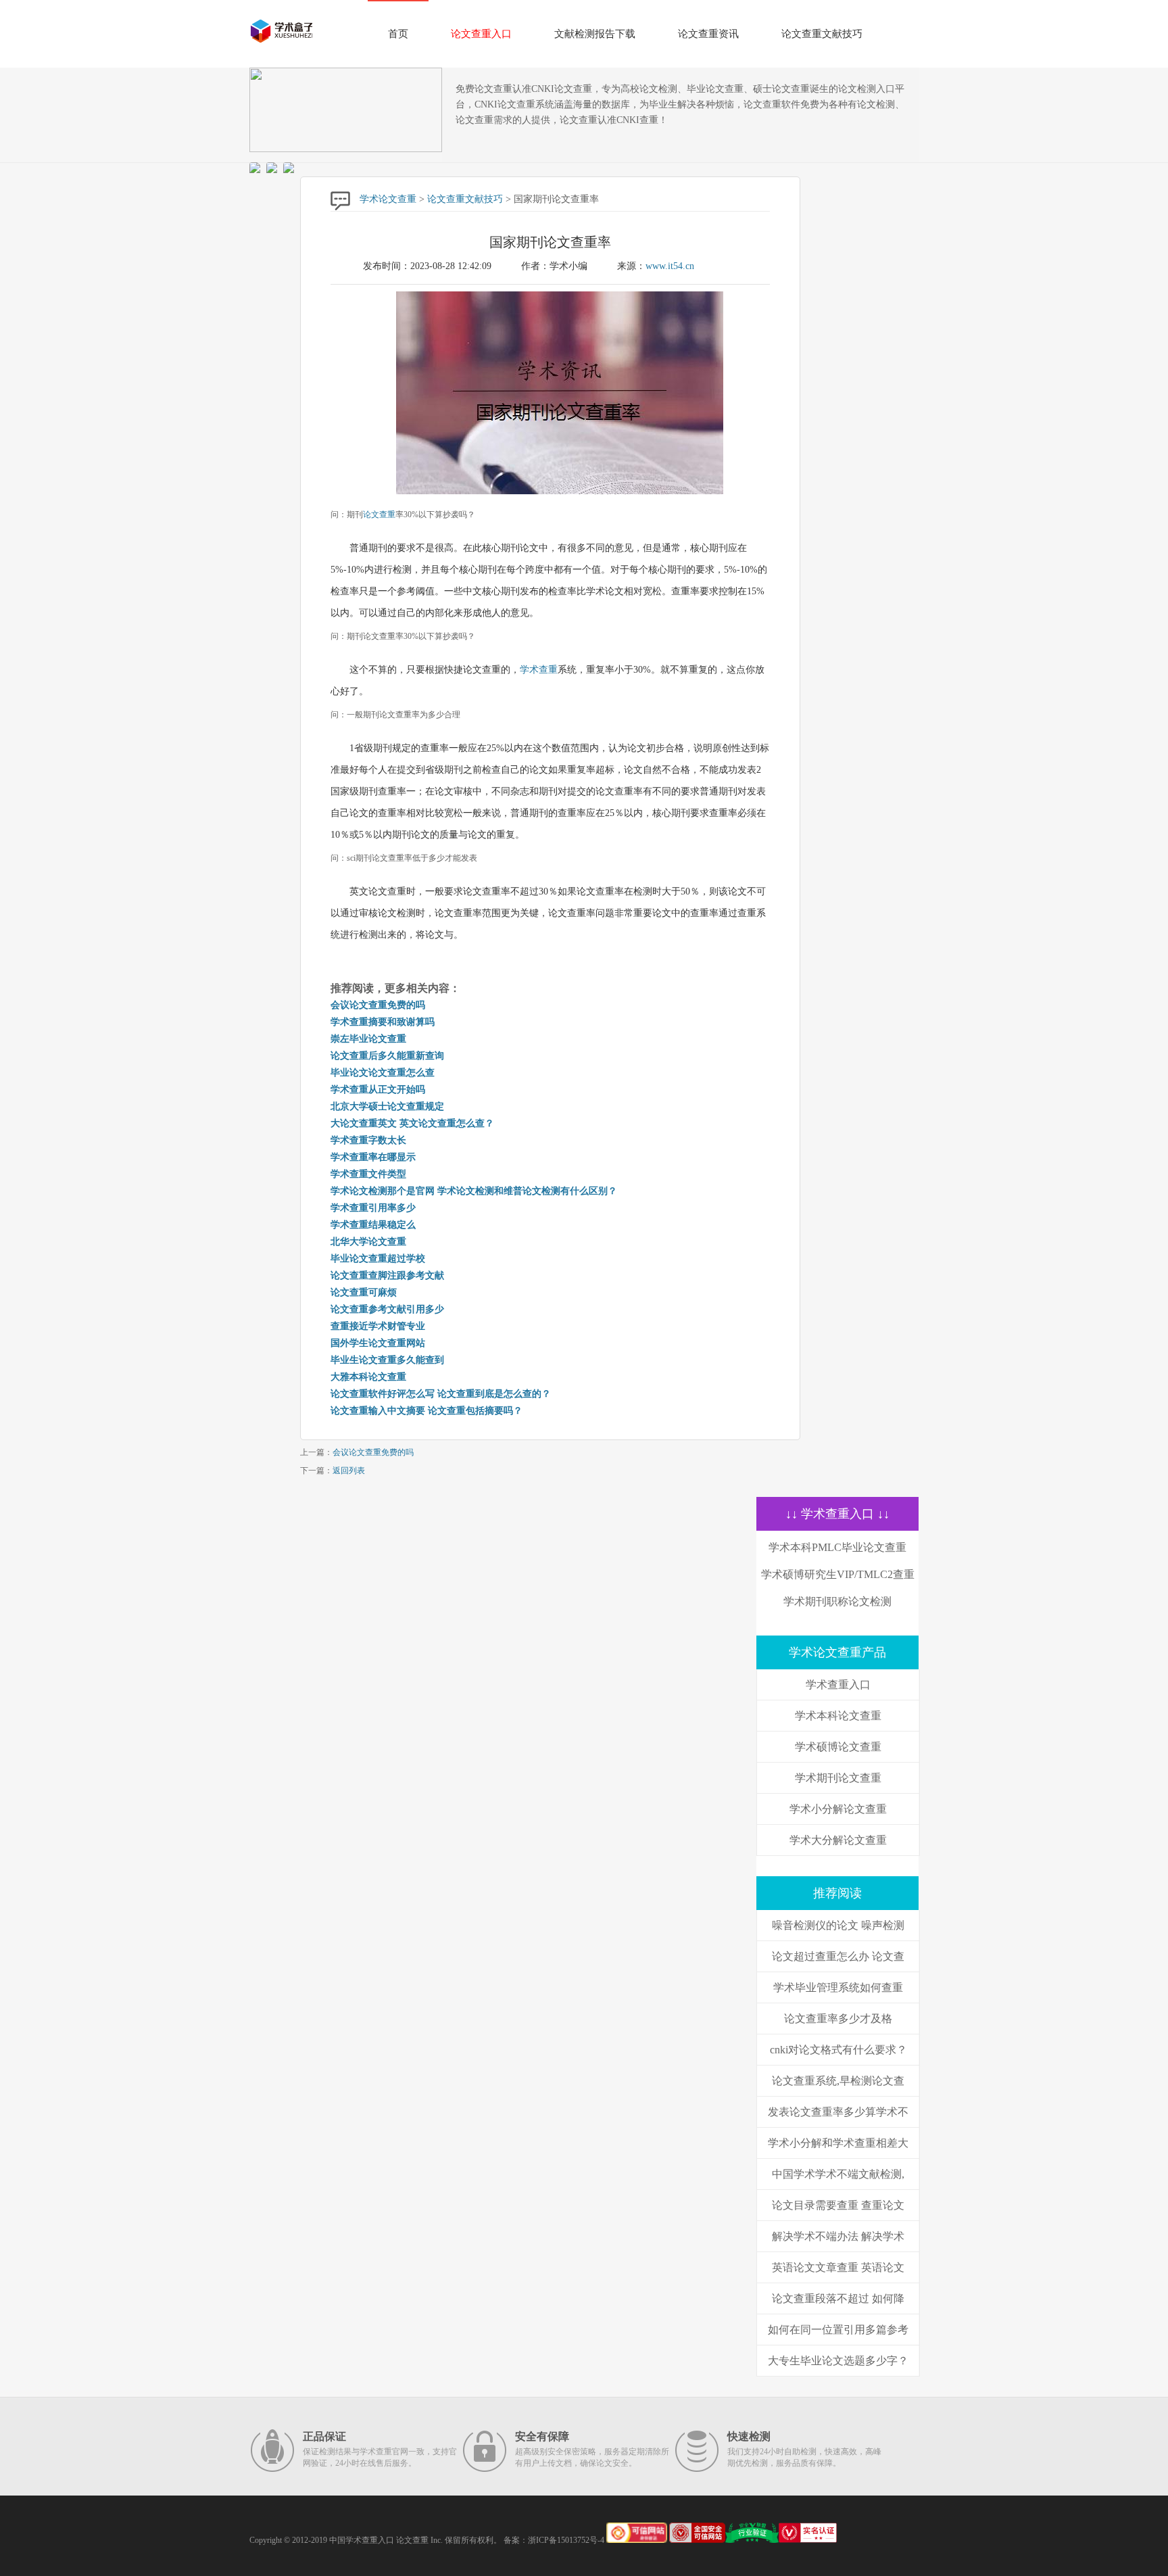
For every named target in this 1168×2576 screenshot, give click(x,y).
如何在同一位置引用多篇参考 (838, 2330)
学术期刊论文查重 (838, 1778)
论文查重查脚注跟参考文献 (387, 1275)
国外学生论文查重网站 (378, 1343)
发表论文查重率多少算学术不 (838, 2112)
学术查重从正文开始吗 (378, 1090)
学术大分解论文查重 (838, 1840)
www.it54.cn (670, 266)
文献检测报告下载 (595, 34)
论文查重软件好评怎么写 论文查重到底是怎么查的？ (441, 1394)
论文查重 (379, 515)
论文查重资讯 (708, 34)
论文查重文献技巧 (822, 34)
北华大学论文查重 (368, 1242)
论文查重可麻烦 (364, 1292)
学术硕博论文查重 (838, 1747)
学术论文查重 (388, 199)
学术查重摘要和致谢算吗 (383, 1022)
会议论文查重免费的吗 (378, 1005)
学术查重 (539, 670)
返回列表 (349, 1471)
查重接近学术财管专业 (378, 1326)
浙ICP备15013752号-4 (566, 2540)
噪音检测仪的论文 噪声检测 (838, 1925)
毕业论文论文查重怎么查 (383, 1073)
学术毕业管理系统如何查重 (838, 1987)
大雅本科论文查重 (368, 1377)
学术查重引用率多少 (373, 1208)
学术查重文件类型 (368, 1174)
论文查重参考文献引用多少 (387, 1309)
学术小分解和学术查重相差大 (838, 2143)
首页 (398, 34)
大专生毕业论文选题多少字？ (838, 2361)
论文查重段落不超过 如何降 (838, 2298)
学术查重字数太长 (368, 1140)
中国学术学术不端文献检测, (838, 2174)
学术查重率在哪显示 (373, 1157)
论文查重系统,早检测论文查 (838, 2081)
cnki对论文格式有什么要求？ (838, 2050)
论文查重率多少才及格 (838, 2019)
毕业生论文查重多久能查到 (387, 1360)
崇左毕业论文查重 (368, 1039)
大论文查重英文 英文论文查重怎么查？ (412, 1123)
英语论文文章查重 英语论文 (838, 2267)
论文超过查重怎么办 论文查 (838, 1956)
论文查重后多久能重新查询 (387, 1056)
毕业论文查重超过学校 (378, 1259)
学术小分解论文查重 (838, 1809)
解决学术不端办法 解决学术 (838, 2236)
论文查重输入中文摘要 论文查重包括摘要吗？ (427, 1411)
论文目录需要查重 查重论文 (838, 2205)
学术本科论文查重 (838, 1716)
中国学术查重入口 (362, 2540)
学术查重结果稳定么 (373, 1225)
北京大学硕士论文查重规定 (387, 1106)
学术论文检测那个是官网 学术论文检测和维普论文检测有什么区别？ (474, 1191)
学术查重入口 (838, 1685)
